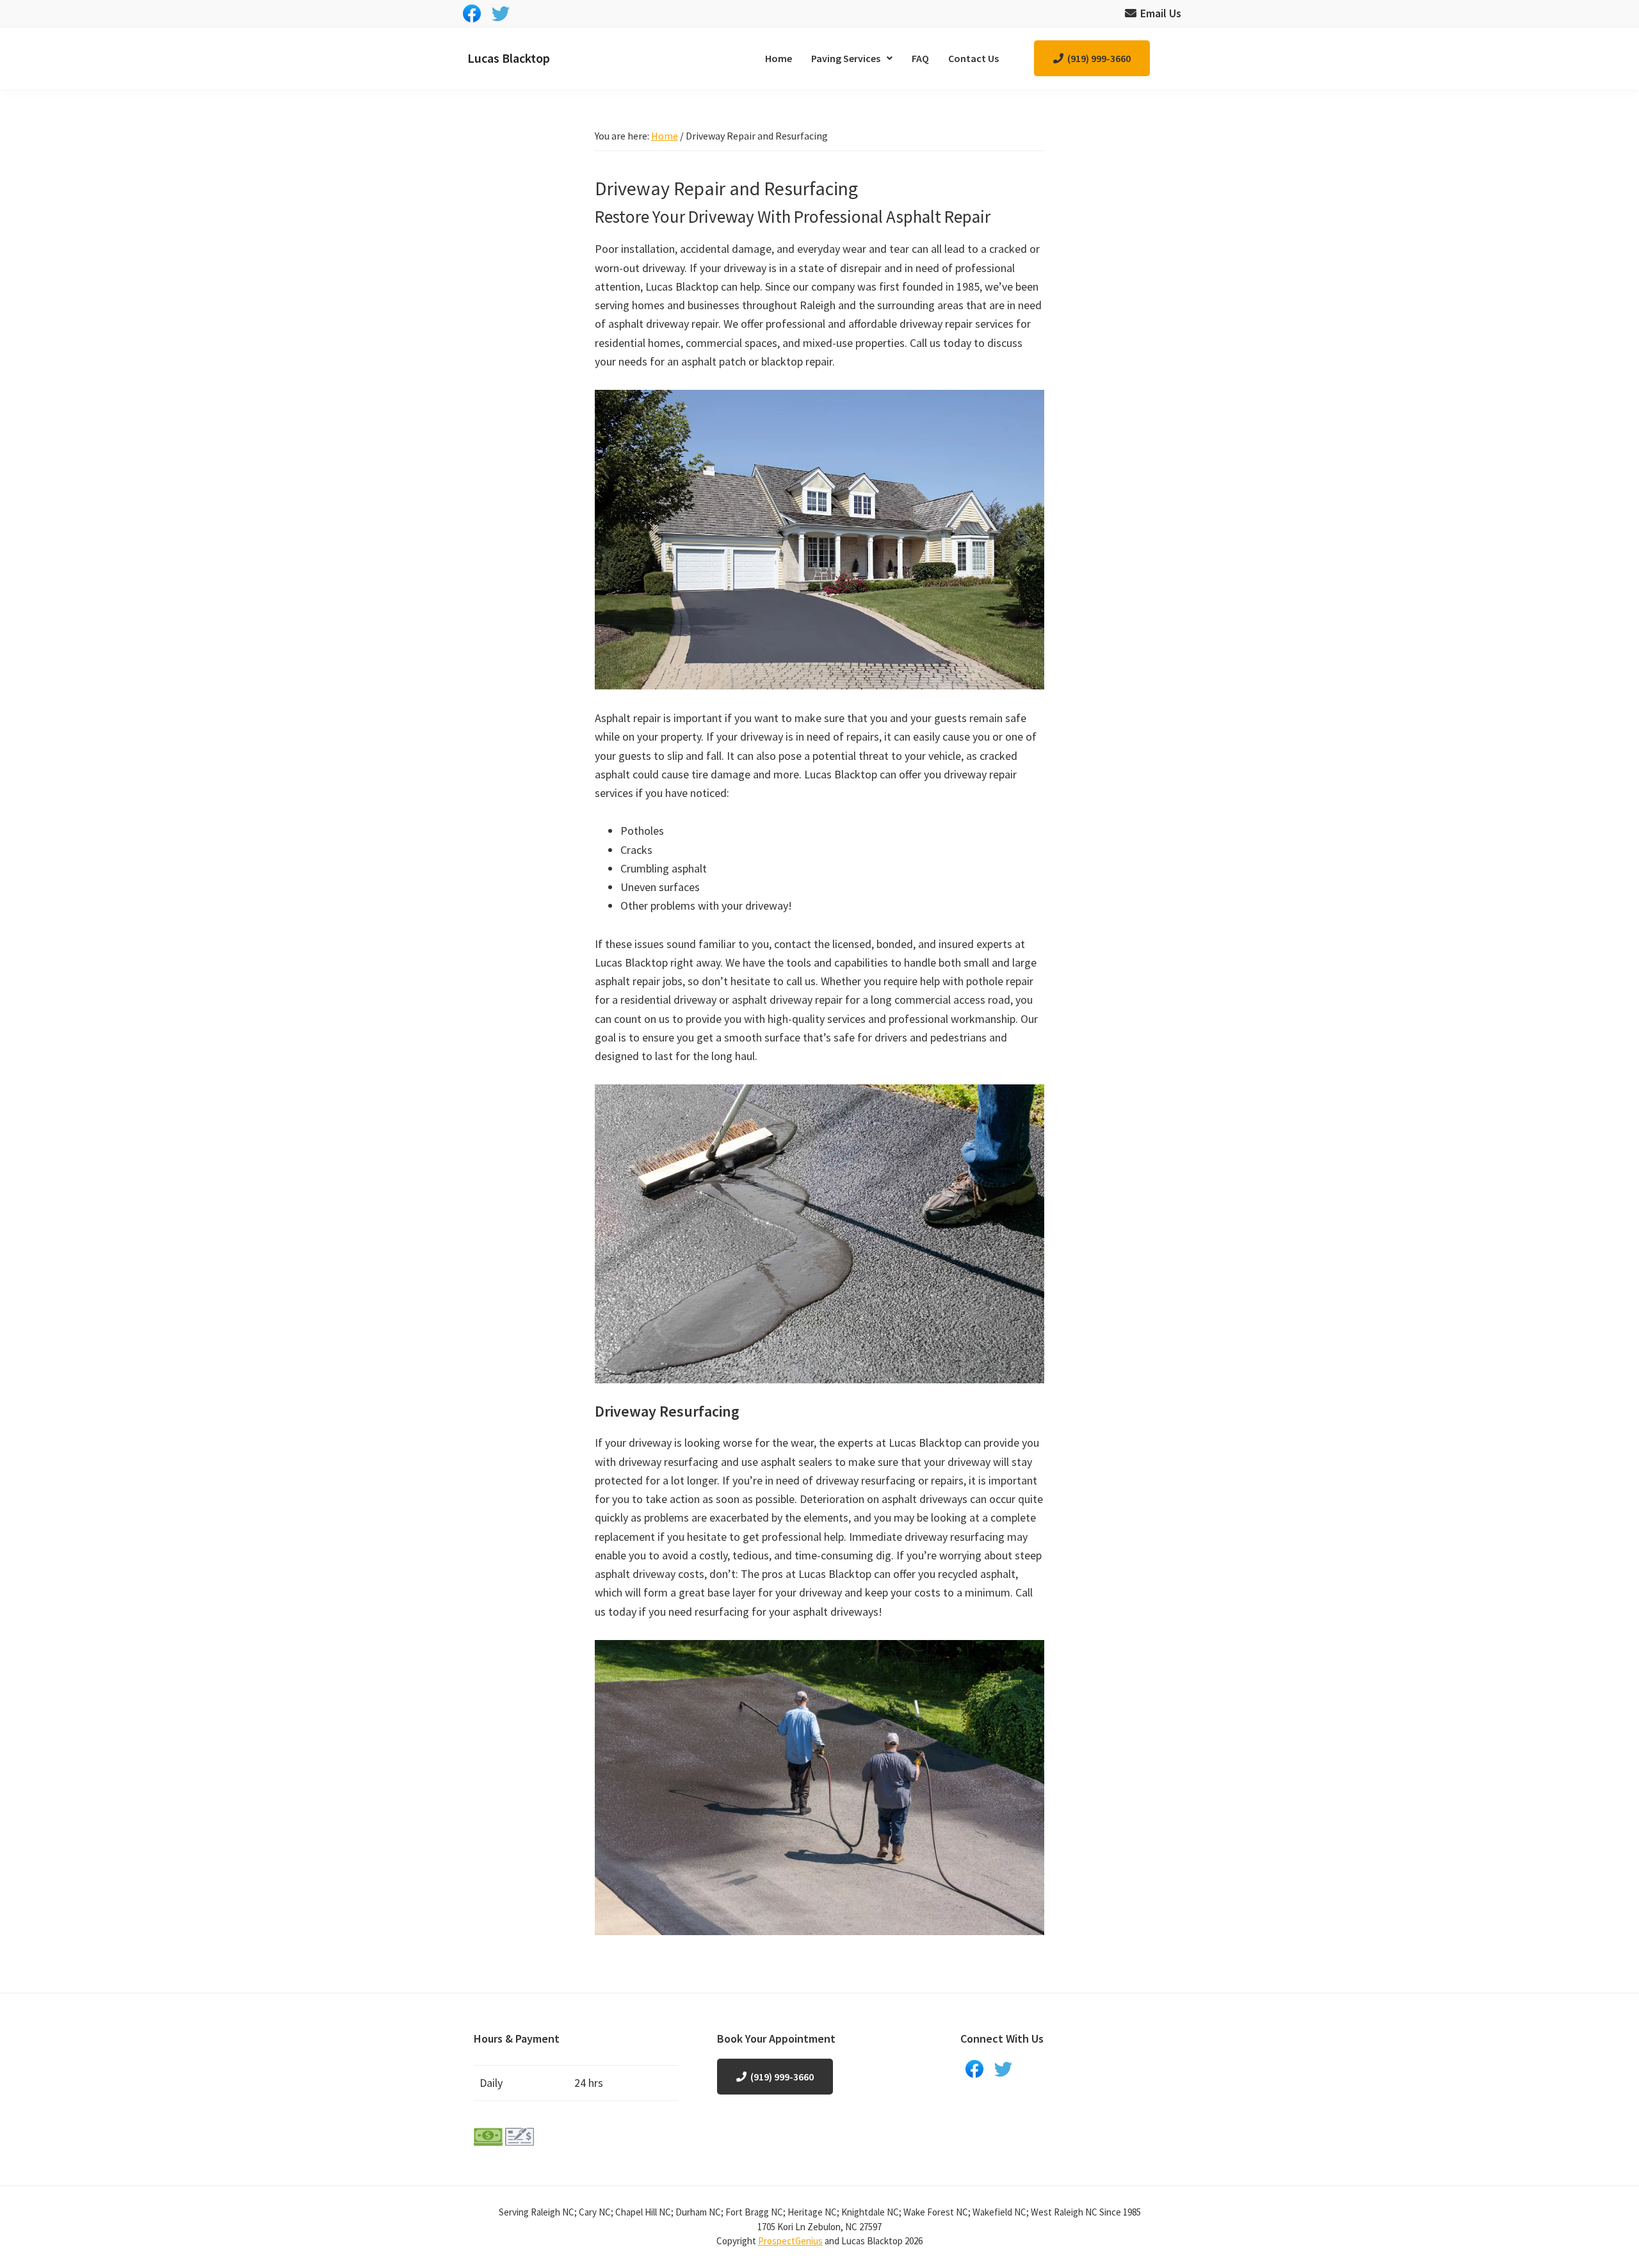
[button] (852, 58)
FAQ (920, 58)
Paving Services (846, 58)
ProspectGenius (790, 2241)
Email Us (1161, 13)
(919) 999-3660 (1099, 58)
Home (779, 58)
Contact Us (973, 58)
